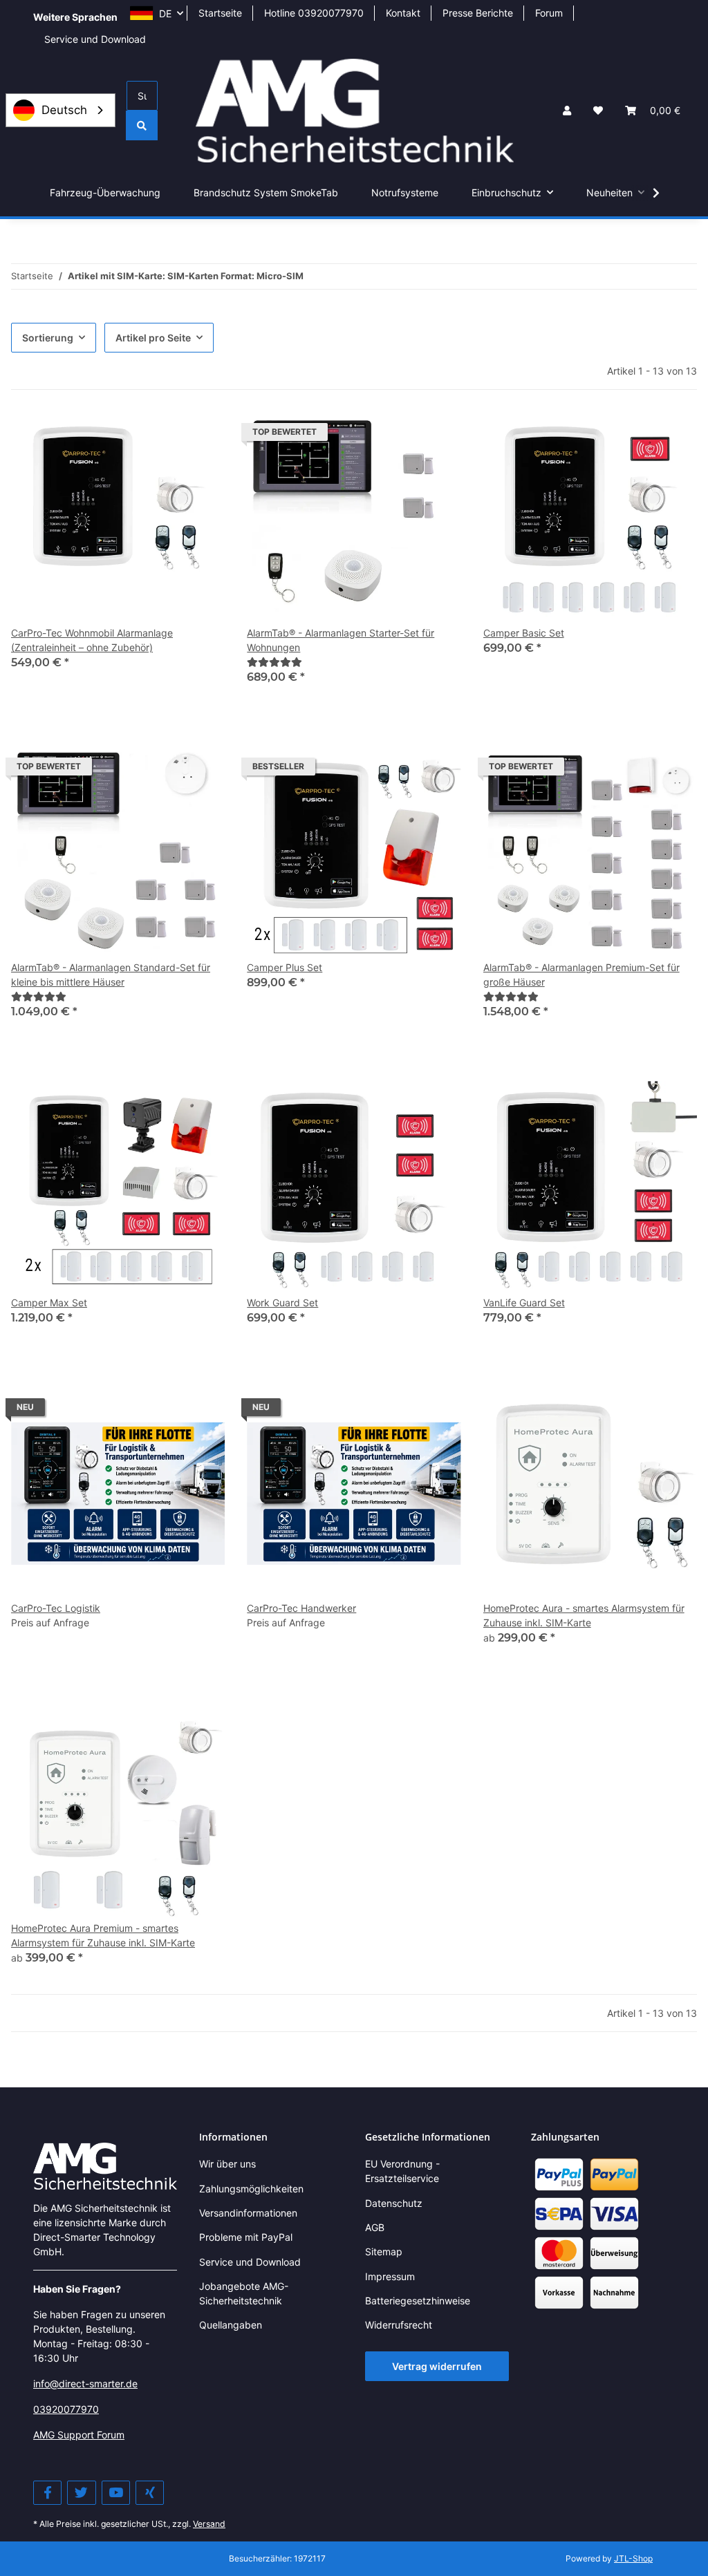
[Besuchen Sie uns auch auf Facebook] (47, 2493)
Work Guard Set (282, 1303)
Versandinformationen (248, 2213)
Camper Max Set (49, 1303)
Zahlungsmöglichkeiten (251, 2189)
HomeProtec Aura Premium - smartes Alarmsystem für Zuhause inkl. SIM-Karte (103, 1935)
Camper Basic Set (524, 633)
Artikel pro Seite (153, 338)
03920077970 (66, 2409)
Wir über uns (227, 2164)
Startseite (220, 13)
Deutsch (64, 110)
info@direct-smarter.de (85, 2384)
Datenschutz (394, 2203)
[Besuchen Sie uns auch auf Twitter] (81, 2493)
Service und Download (95, 39)
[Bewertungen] (274, 662)
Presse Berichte (478, 13)
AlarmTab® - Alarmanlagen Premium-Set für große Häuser (581, 975)
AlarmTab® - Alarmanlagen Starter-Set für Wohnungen (341, 640)
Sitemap (384, 2251)
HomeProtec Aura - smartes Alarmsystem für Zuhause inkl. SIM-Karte (584, 1615)
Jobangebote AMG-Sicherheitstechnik (244, 2293)
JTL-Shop (633, 2558)
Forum (549, 13)
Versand (209, 2524)
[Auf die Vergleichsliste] (165, 435)
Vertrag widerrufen (437, 2366)
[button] (567, 110)
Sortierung (48, 338)
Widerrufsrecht (399, 2325)
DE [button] (165, 13)
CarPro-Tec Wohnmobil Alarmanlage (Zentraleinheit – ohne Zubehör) (92, 640)
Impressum (390, 2276)
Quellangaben (231, 2325)
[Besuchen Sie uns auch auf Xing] (150, 2493)
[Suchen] (142, 125)
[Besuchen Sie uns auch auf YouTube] (116, 2493)
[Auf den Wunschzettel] (201, 435)
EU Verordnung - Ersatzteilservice (402, 2171)
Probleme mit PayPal (246, 2237)
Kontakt (403, 13)
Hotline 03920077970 (314, 13)
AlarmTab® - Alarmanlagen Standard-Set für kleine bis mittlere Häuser (111, 975)
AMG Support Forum (79, 2435)
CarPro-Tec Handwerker (301, 1608)
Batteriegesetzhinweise (418, 2301)
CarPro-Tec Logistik (56, 1608)
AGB (375, 2227)
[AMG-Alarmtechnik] (105, 2165)
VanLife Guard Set (524, 1303)
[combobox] (60, 110)
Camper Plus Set (285, 967)
